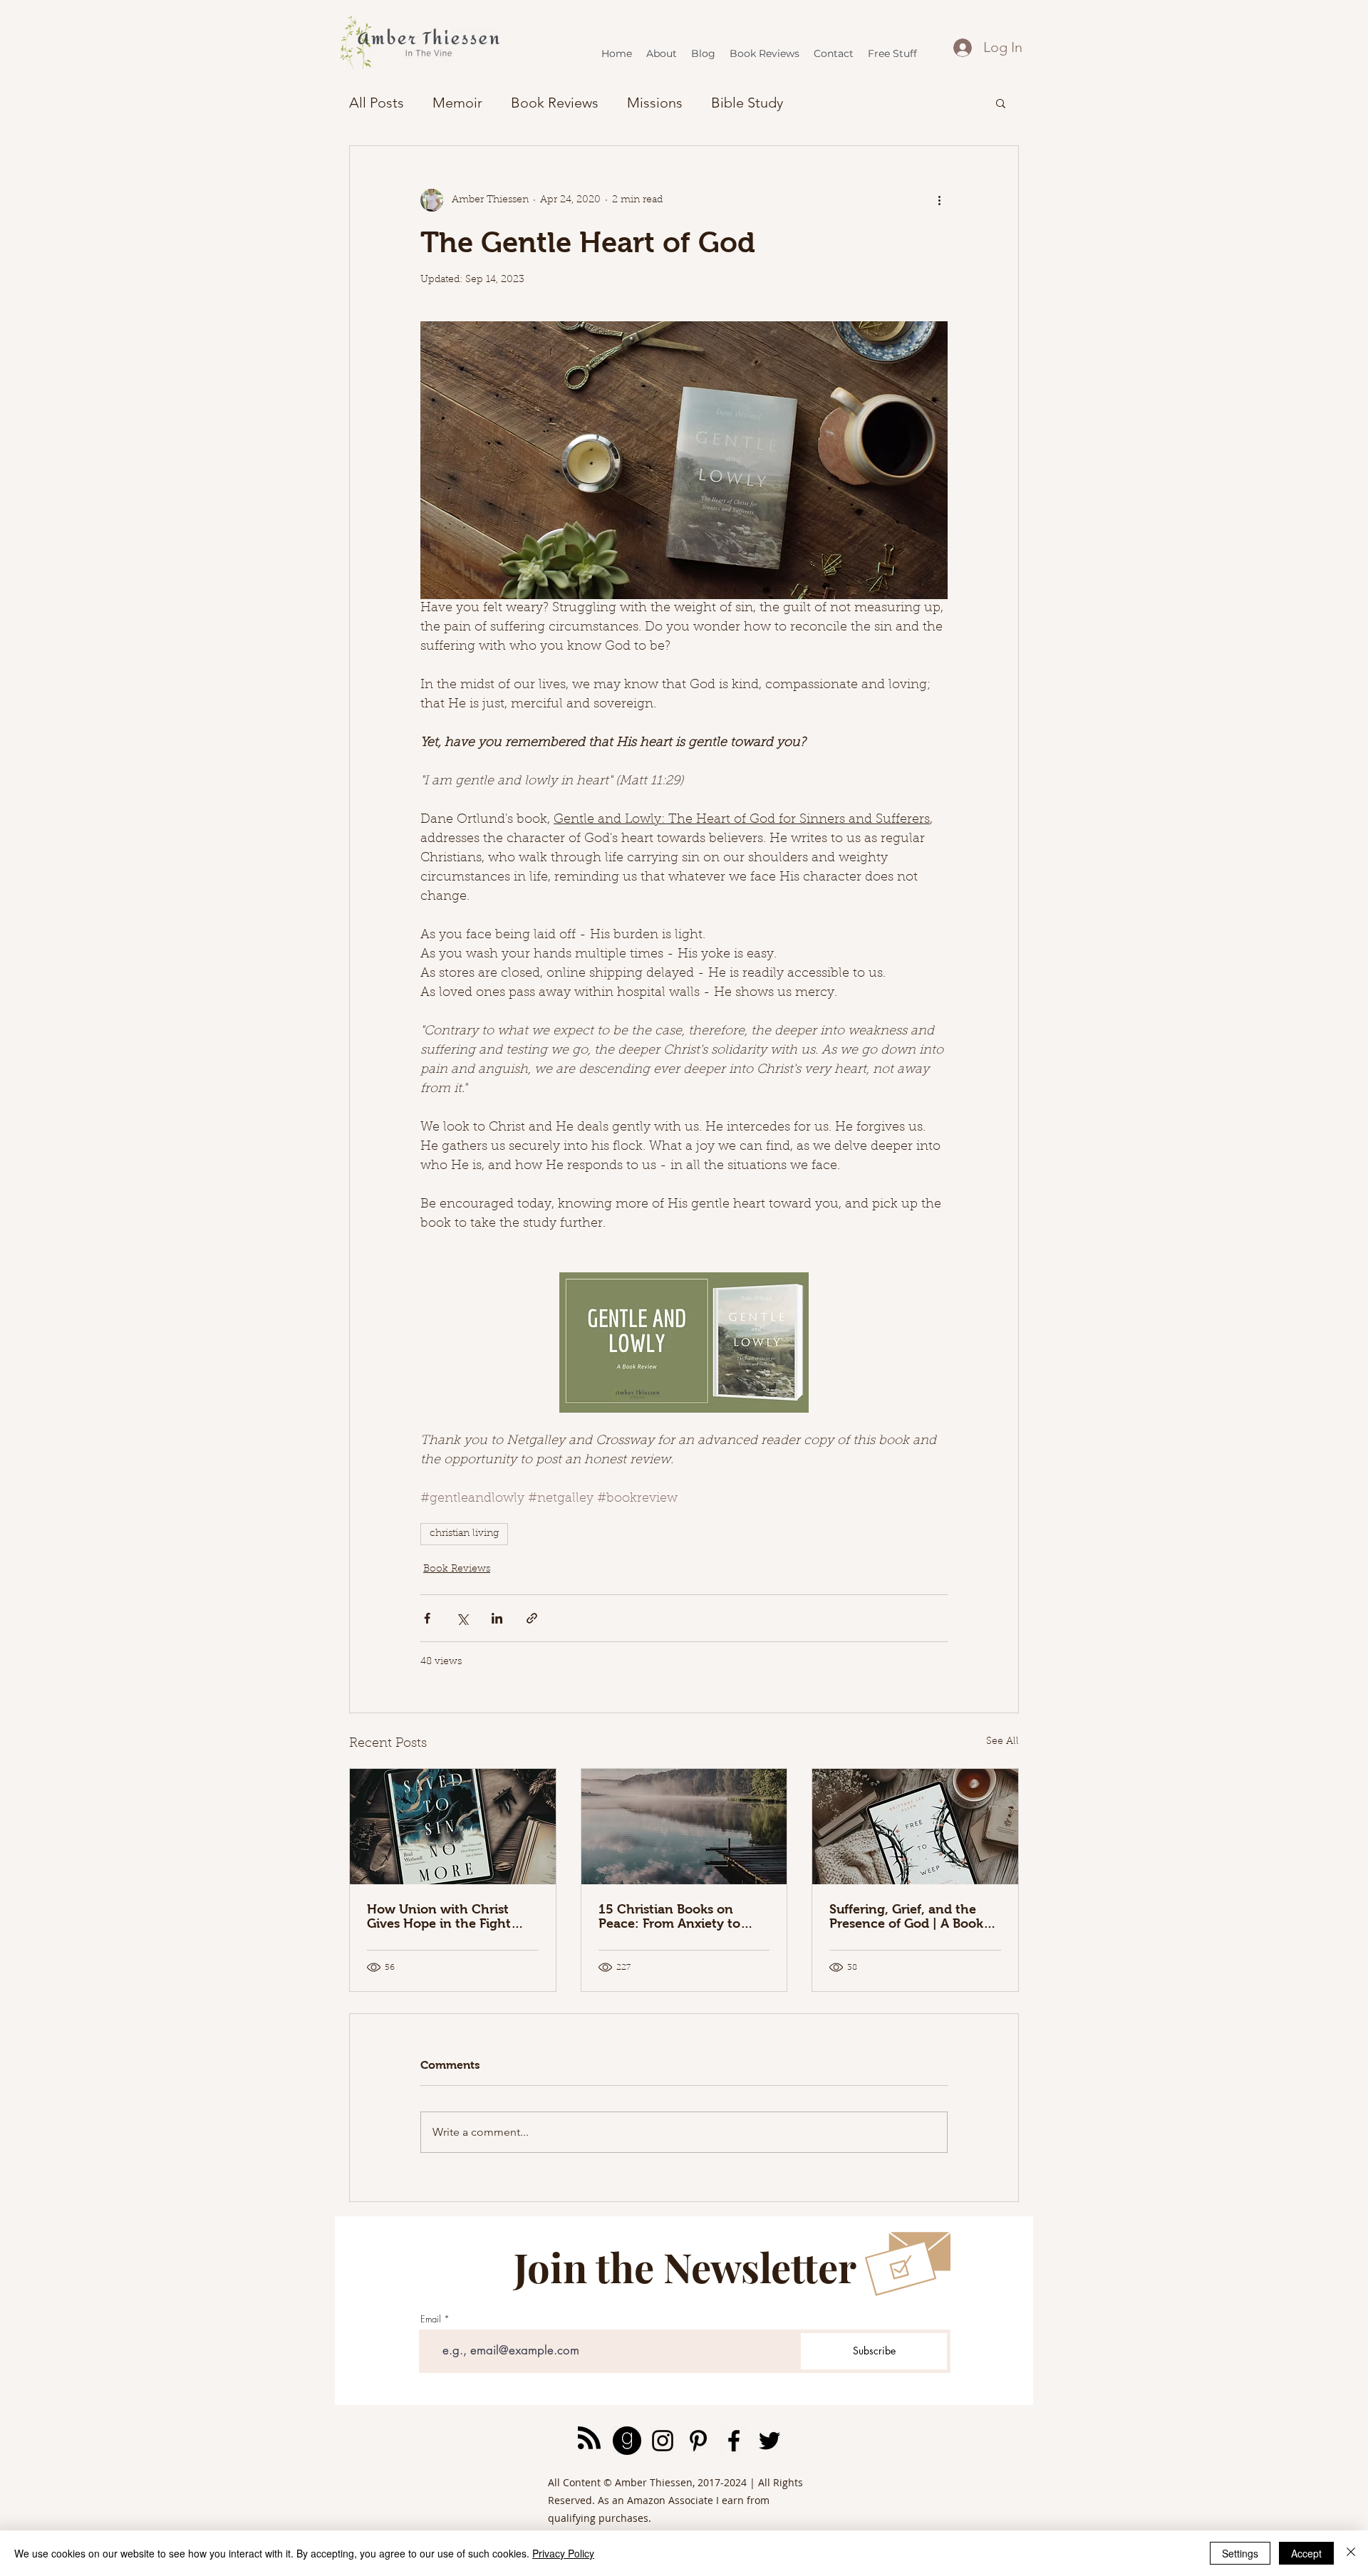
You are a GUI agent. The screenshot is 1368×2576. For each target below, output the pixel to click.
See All (1002, 1742)
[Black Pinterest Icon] (698, 2441)
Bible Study (747, 103)
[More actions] (939, 200)
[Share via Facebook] (427, 1618)
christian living (464, 1534)
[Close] (1351, 2553)
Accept (1306, 2553)
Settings (1240, 2553)
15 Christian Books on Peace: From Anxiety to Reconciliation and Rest (671, 1916)
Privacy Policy (563, 2553)
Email (431, 2319)
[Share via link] (532, 1618)
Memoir (457, 103)
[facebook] (734, 2441)
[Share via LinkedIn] (497, 1618)
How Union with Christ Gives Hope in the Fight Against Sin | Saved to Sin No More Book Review (445, 1916)
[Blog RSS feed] (589, 2439)
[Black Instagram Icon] (663, 2441)
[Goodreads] (627, 2441)
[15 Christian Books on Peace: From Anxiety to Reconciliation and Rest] (684, 1827)
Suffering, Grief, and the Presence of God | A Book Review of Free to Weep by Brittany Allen (910, 1916)
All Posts (377, 103)
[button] (1001, 103)
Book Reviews (555, 103)
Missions (655, 103)
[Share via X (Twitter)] (462, 1618)
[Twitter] (769, 2441)
